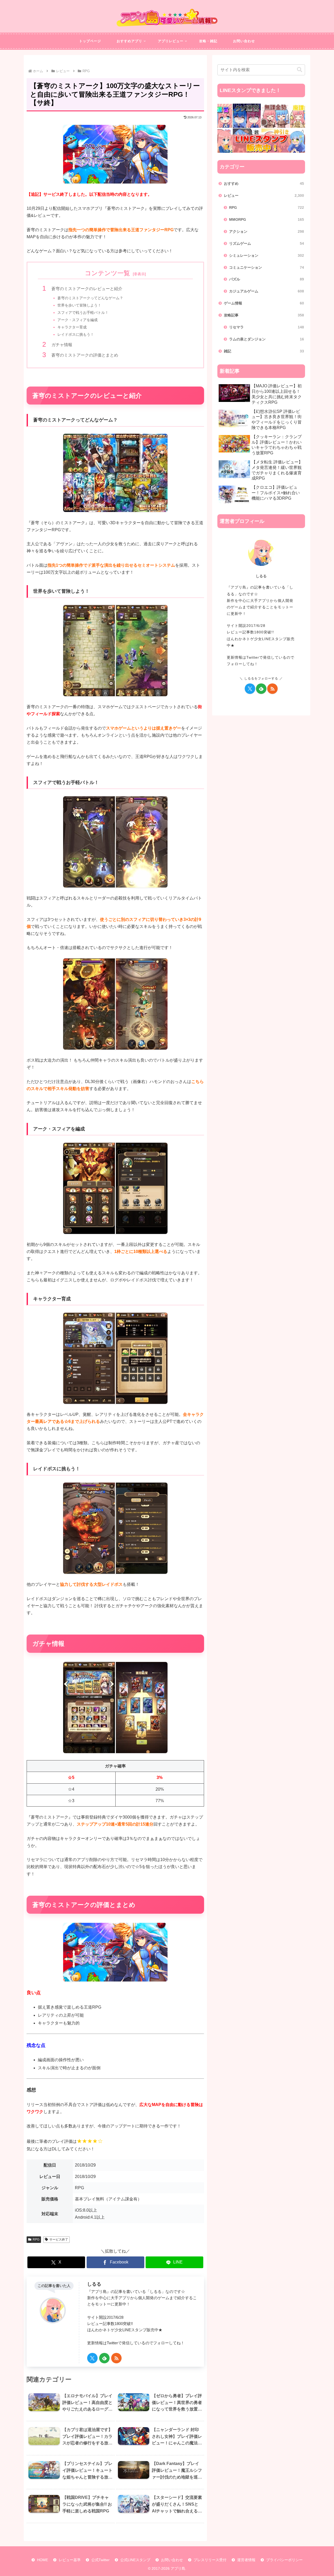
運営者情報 (246, 2560)
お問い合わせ (172, 2560)
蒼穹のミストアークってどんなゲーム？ (90, 298)
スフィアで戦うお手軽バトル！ (83, 313)
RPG (36, 2240)
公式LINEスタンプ (135, 2560)
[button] (300, 70)
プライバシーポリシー (284, 2560)
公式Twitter (100, 2560)
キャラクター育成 (72, 327)
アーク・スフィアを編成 (77, 320)
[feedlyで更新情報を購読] (104, 2358)
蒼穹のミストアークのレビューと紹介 (87, 289)
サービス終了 (59, 2240)
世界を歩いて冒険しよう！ (79, 305)
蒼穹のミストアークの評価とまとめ (85, 355)
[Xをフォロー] (92, 2358)
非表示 (139, 274)
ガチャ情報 (62, 345)
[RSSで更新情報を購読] (116, 2358)
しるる (94, 2284)
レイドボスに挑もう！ (76, 334)
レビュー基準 (70, 2560)
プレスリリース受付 (210, 2560)
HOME (43, 2560)
